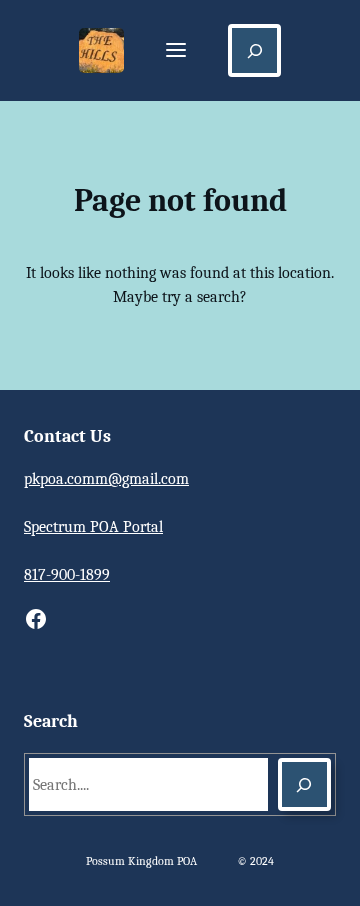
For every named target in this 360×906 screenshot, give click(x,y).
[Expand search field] (254, 50)
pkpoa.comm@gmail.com (106, 479)
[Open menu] (176, 51)
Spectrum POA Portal (93, 527)
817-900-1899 (67, 575)
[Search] (304, 784)
